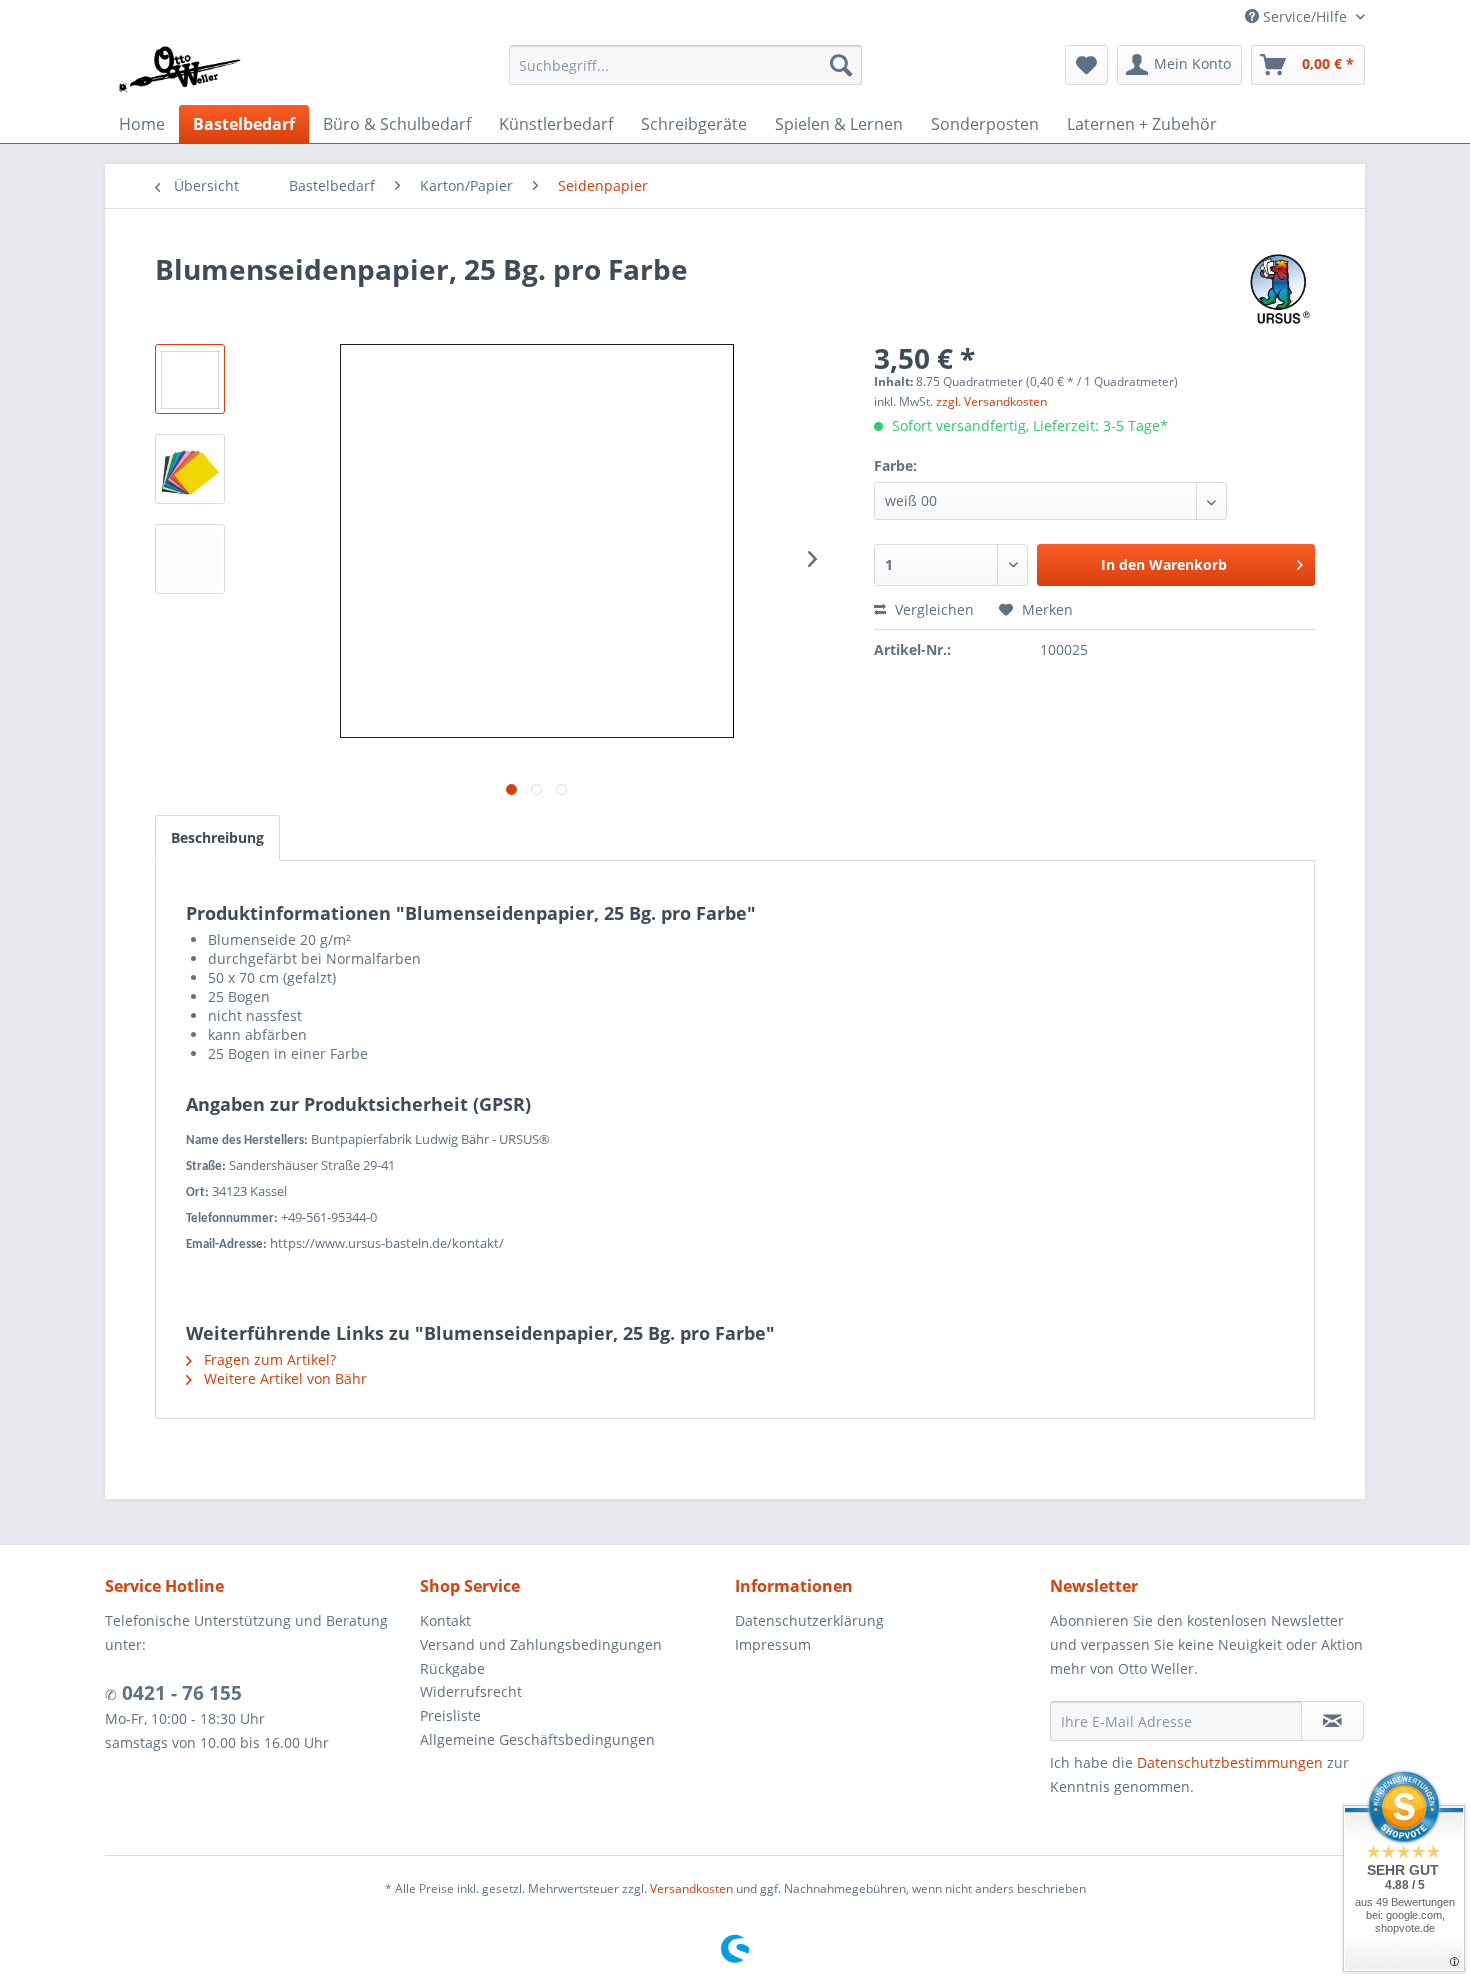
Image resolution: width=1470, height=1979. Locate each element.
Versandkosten (691, 1888)
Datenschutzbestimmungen (1230, 1762)
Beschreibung (217, 837)
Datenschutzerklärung (809, 1620)
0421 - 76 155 (179, 1693)
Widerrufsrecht (471, 1691)
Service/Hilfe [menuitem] (1305, 16)
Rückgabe (452, 1668)
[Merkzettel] (1086, 65)
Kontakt (445, 1620)
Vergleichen (932, 609)
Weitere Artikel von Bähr (283, 1378)
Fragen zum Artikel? (268, 1359)
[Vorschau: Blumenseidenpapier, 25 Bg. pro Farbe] (190, 379)
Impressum (773, 1644)
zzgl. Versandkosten (991, 401)
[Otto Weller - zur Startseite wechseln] (178, 70)
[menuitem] (685, 65)
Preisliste (450, 1715)
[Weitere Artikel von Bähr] (1280, 289)
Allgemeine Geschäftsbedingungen (537, 1739)
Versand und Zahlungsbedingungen (541, 1644)
